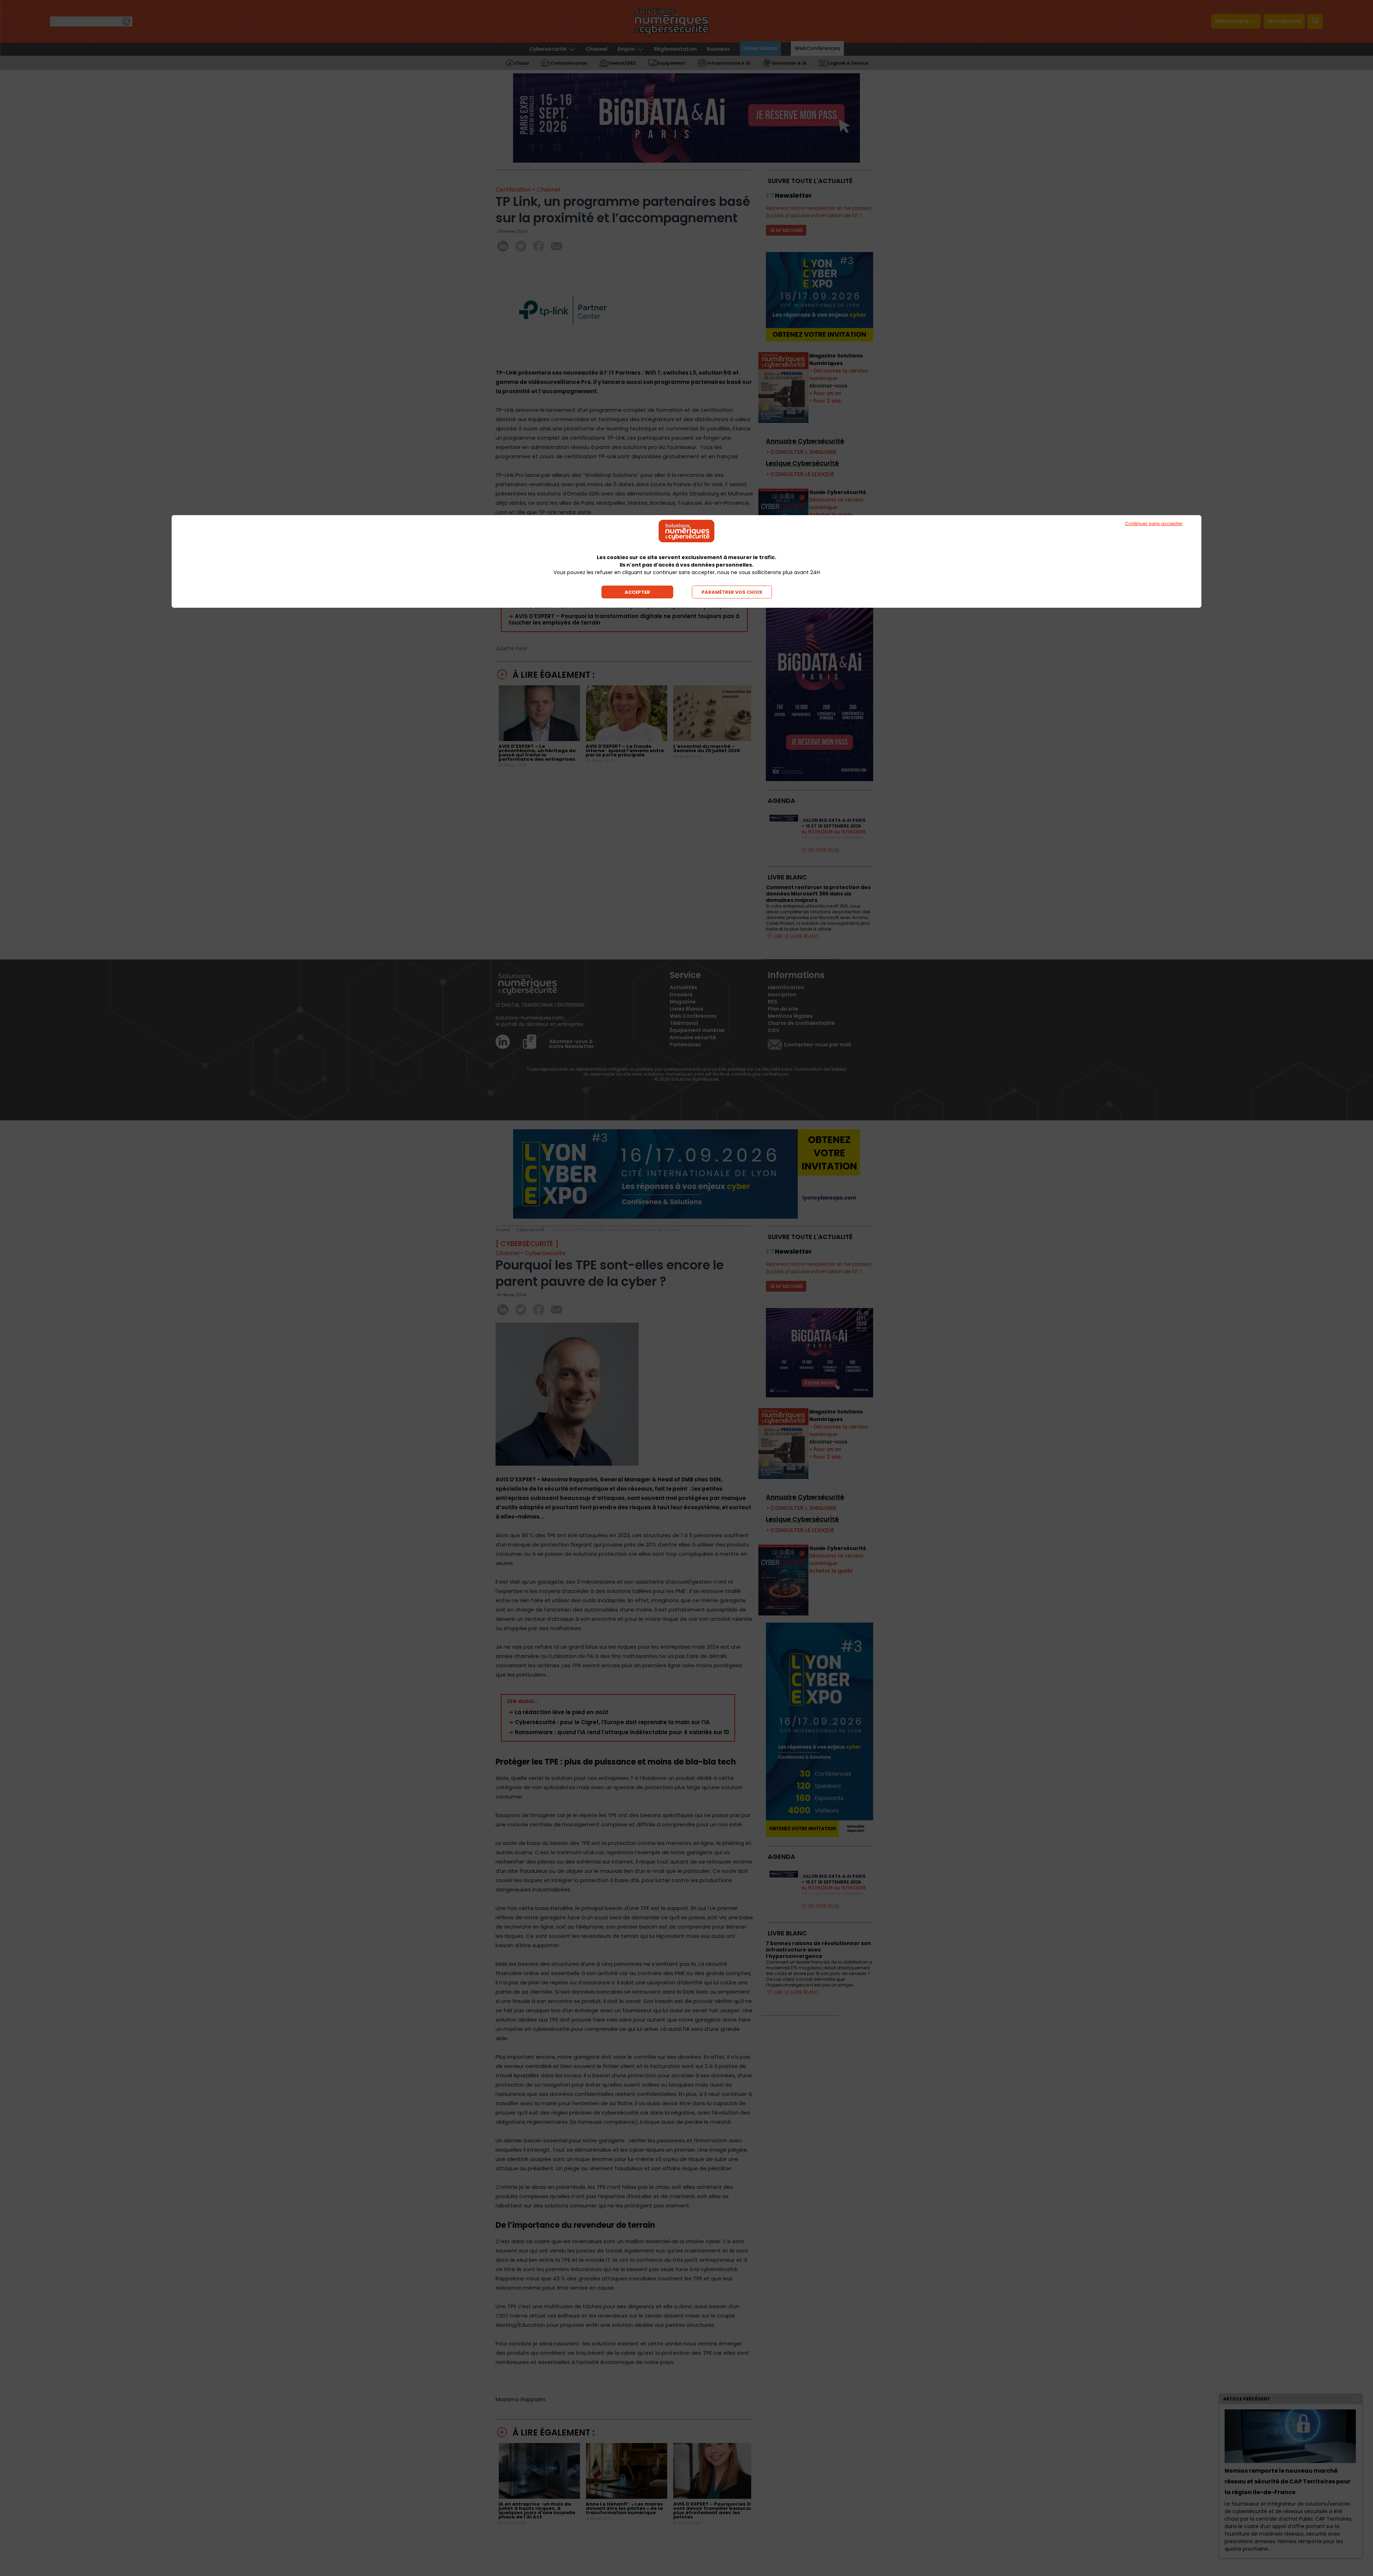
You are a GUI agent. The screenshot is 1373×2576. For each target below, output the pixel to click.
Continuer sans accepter (1154, 524)
